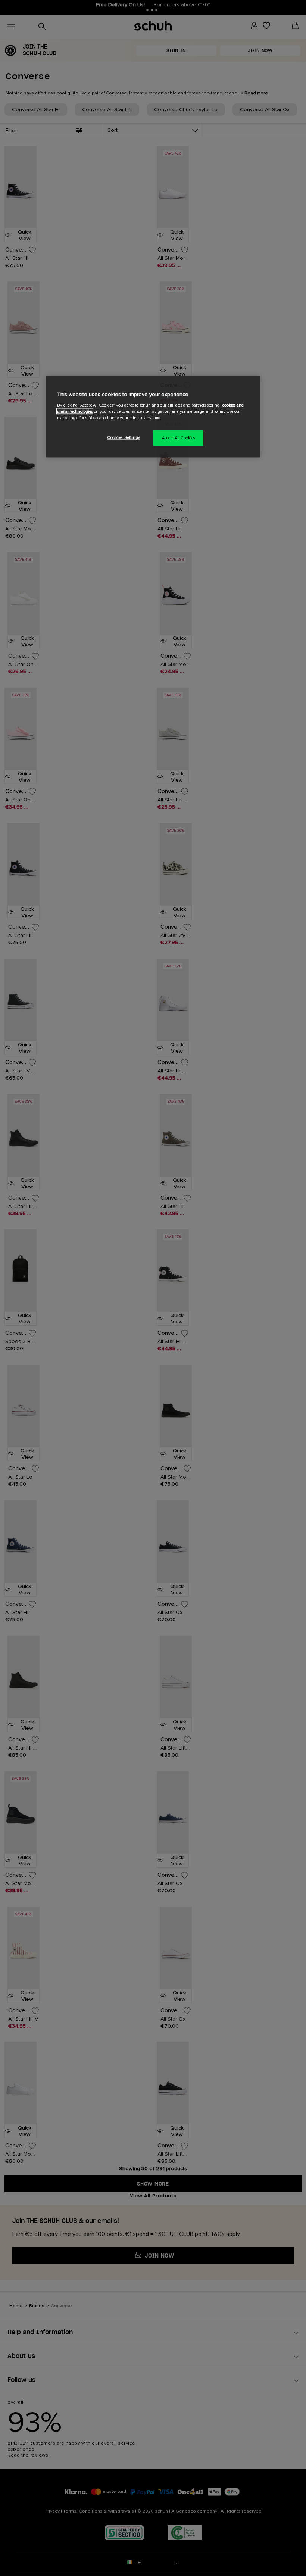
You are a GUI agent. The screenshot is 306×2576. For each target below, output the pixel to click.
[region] (153, 417)
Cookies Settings (124, 437)
